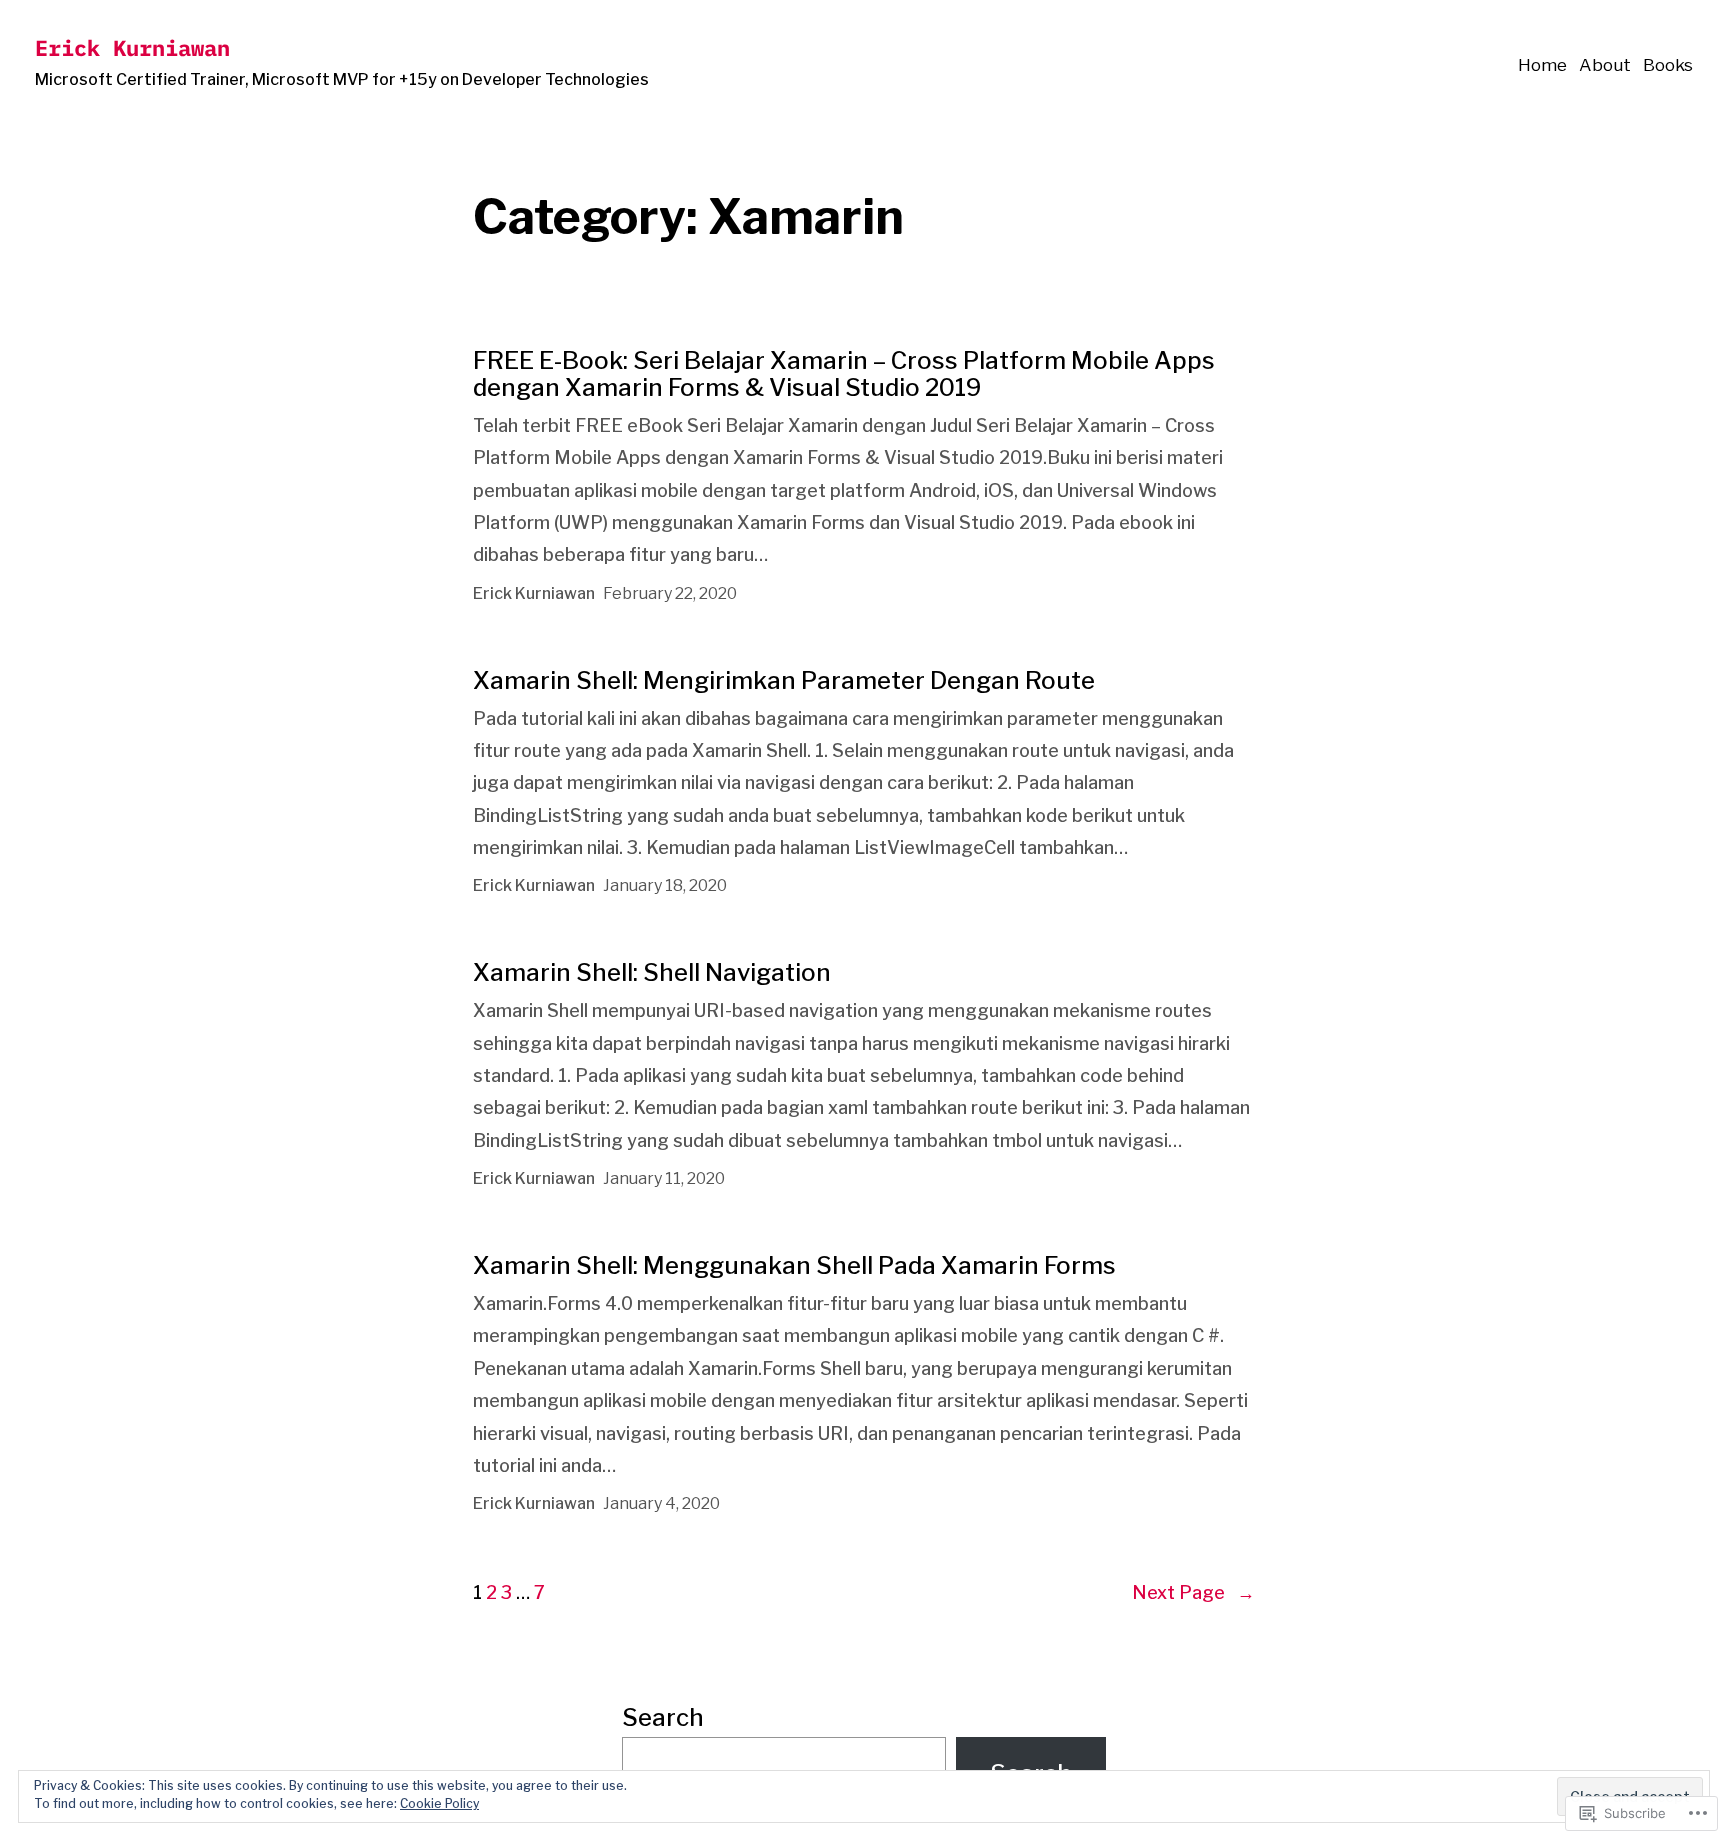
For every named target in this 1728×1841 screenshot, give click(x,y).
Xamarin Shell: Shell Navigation (652, 972)
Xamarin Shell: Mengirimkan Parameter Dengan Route (784, 680)
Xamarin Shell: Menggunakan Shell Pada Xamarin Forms (794, 1265)
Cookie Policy (439, 1803)
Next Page (1193, 1592)
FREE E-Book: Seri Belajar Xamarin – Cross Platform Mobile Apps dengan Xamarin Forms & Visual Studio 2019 (844, 374)
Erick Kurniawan (132, 47)
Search (663, 1717)
